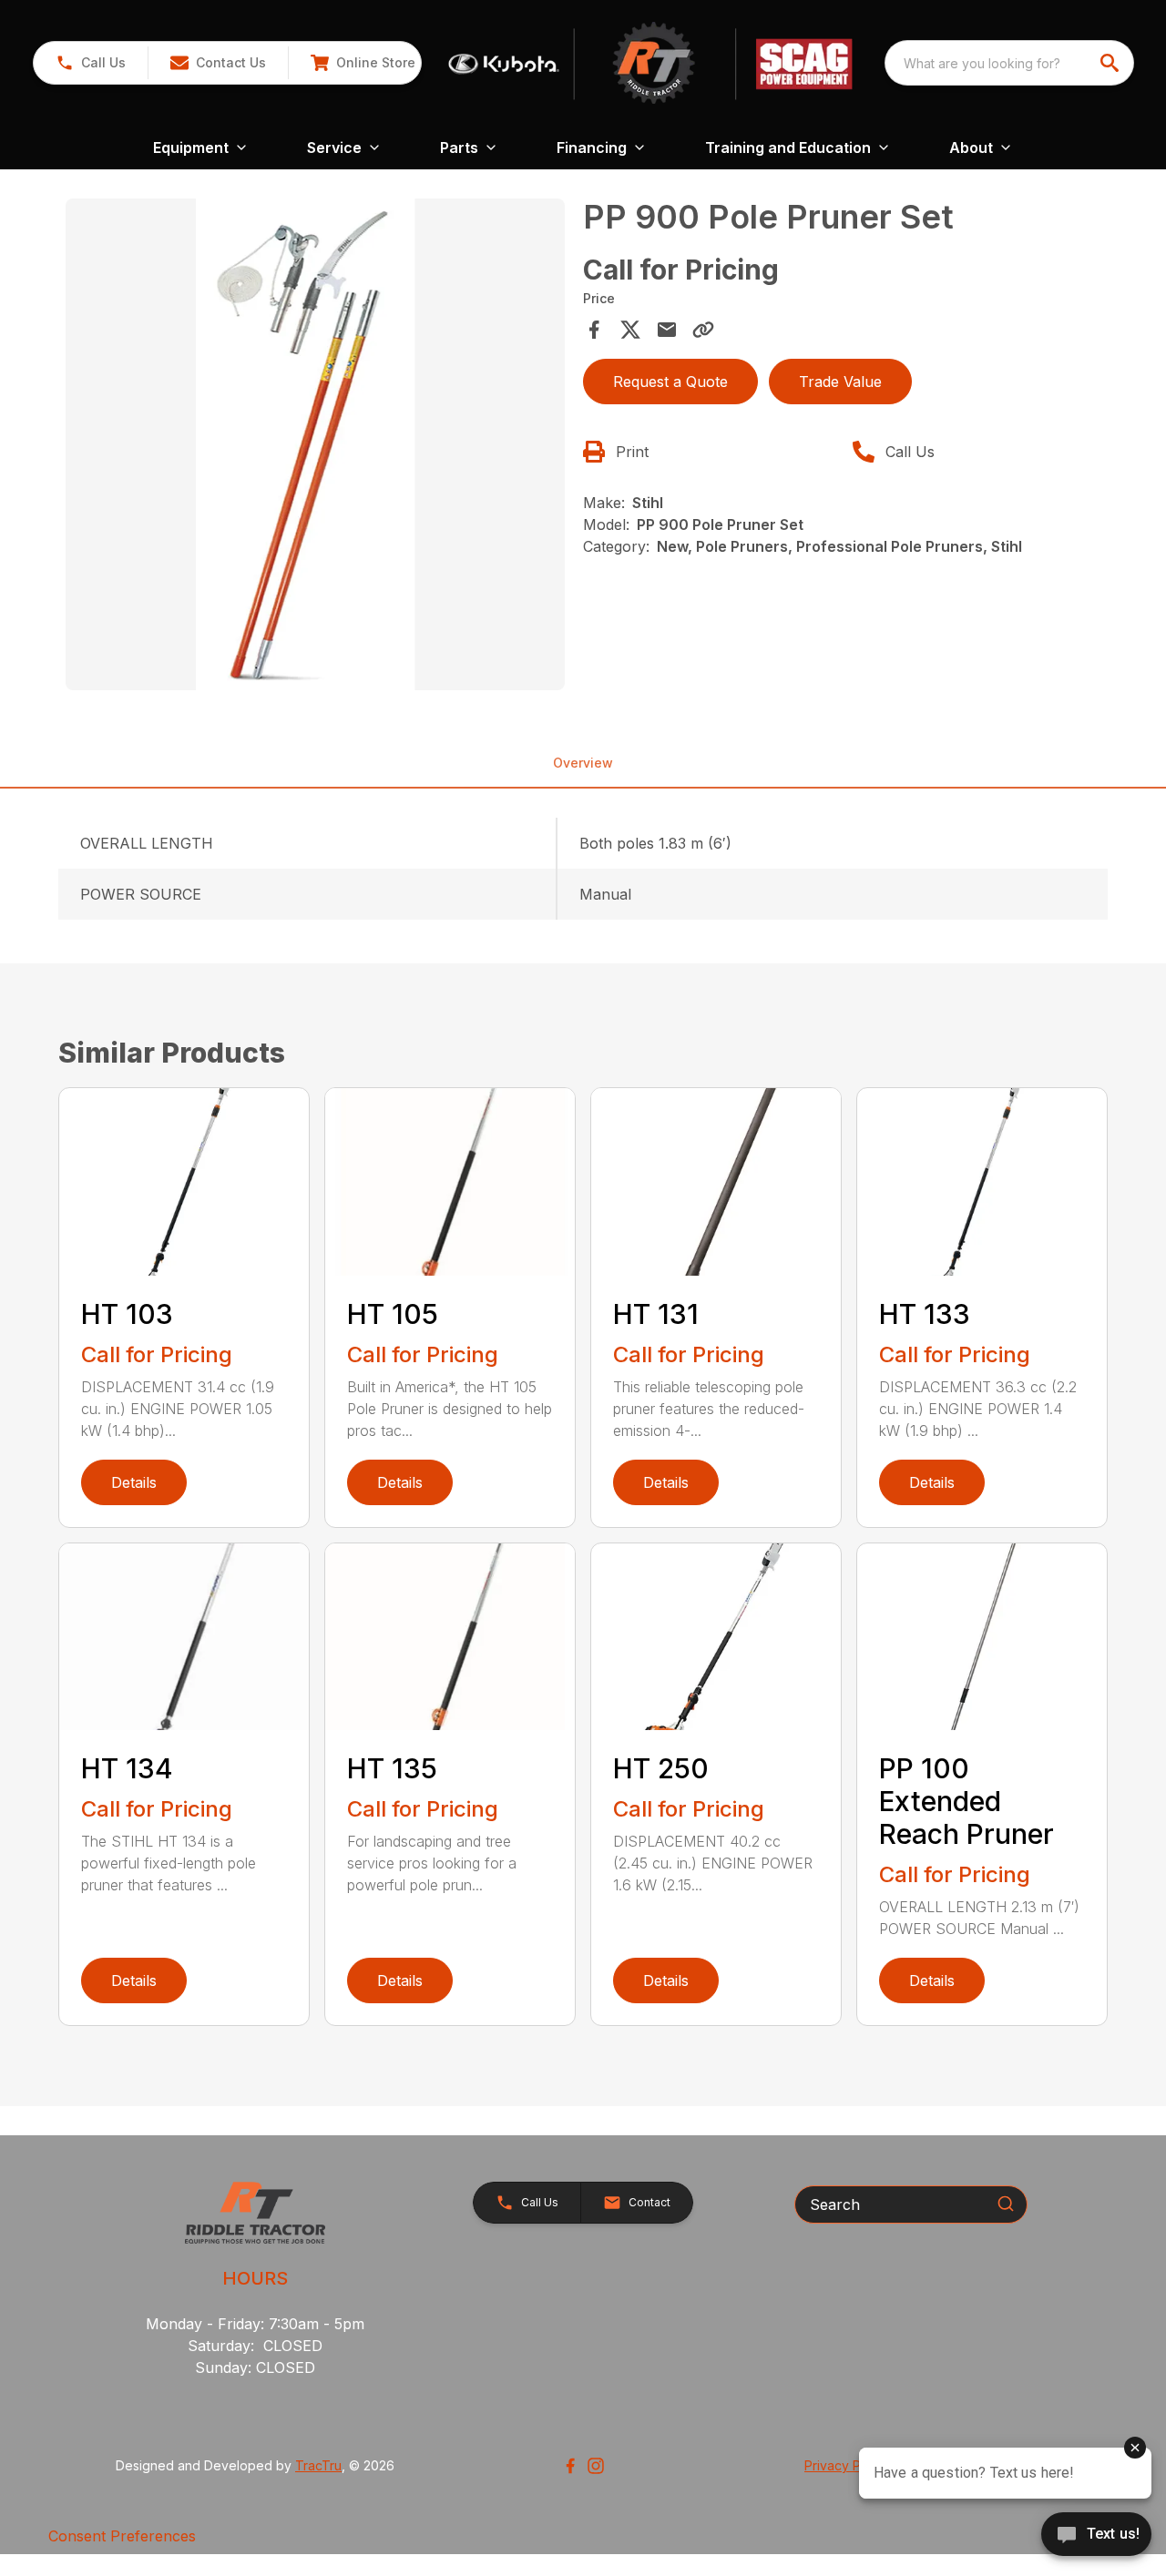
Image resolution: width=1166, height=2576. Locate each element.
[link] (363, 63)
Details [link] (134, 1482)
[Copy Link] (703, 330)
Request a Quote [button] (670, 382)
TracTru (318, 2465)
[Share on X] (630, 330)
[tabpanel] (315, 447)
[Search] (1006, 2204)
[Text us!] (1096, 2536)
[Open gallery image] (315, 444)
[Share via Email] (667, 330)
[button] (91, 63)
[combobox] (1009, 63)
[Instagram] (596, 2466)
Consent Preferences (122, 2536)
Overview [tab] (583, 763)
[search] (1111, 63)
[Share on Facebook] (594, 330)
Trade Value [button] (840, 382)
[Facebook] (570, 2466)
